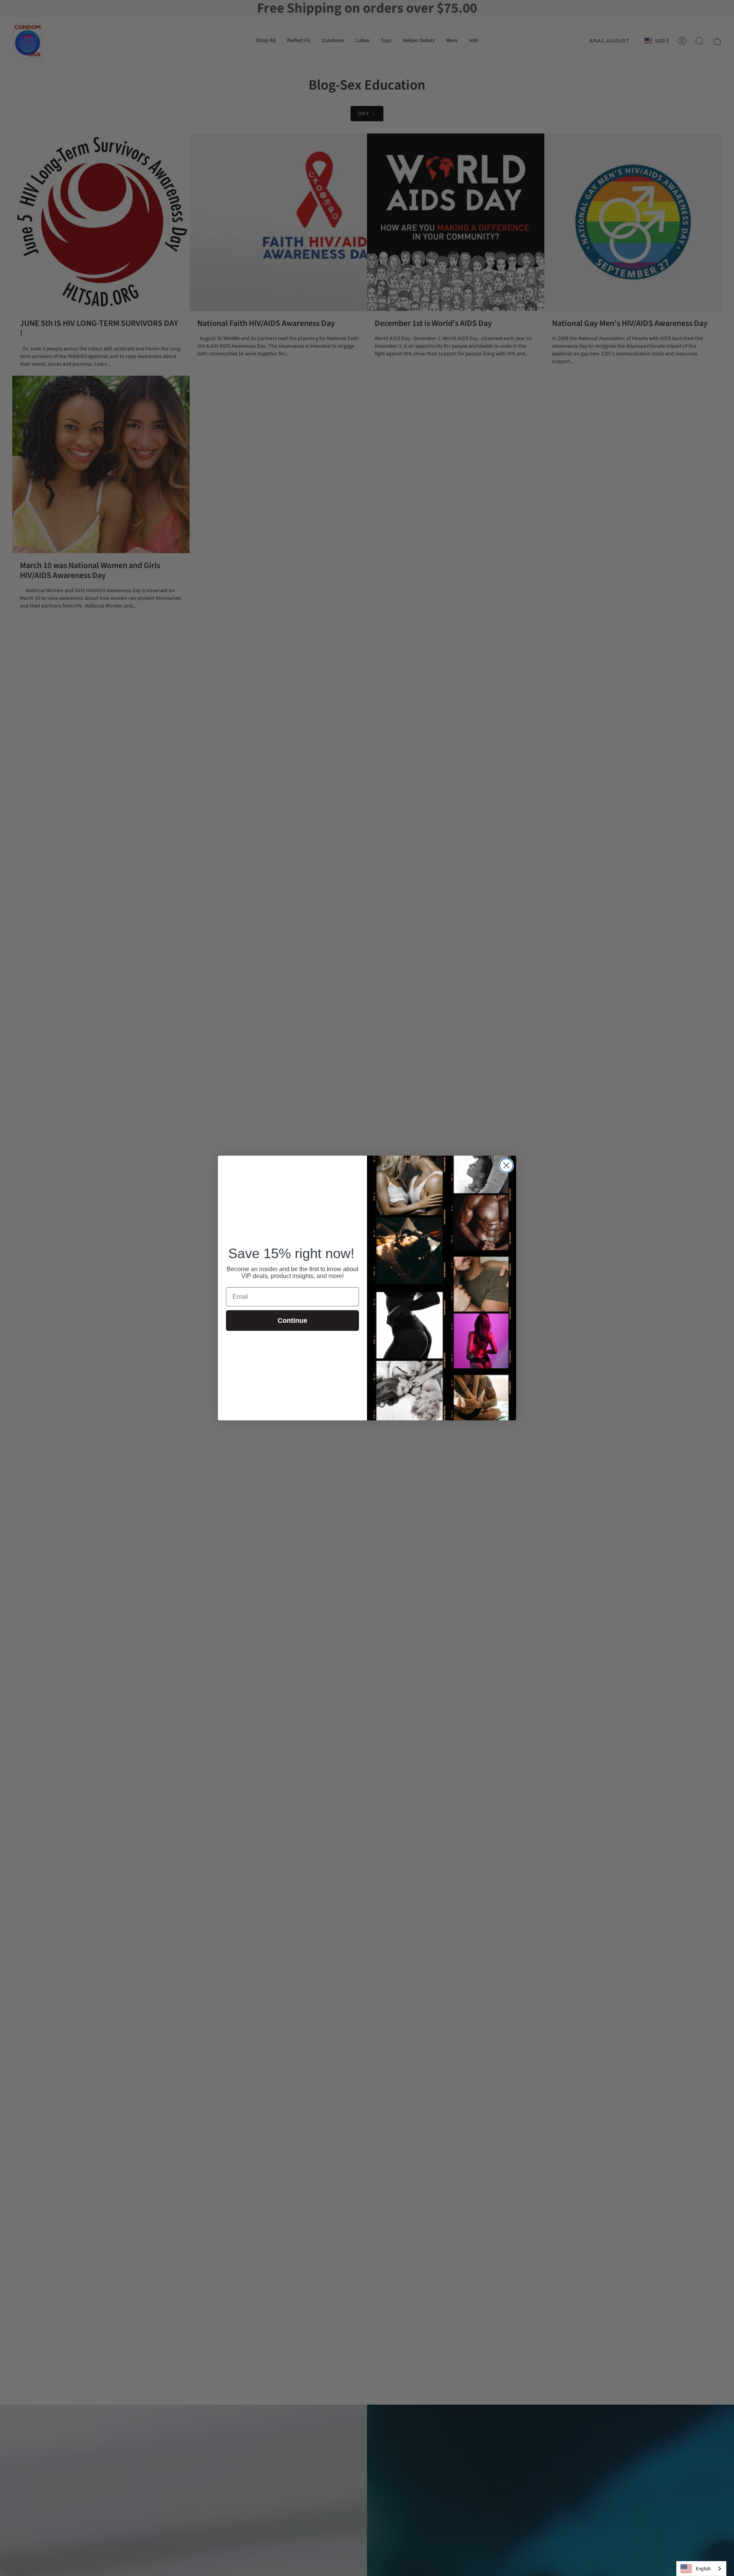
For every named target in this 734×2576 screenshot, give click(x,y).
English (703, 2569)
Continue (292, 1321)
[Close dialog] (506, 1165)
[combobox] (701, 2569)
